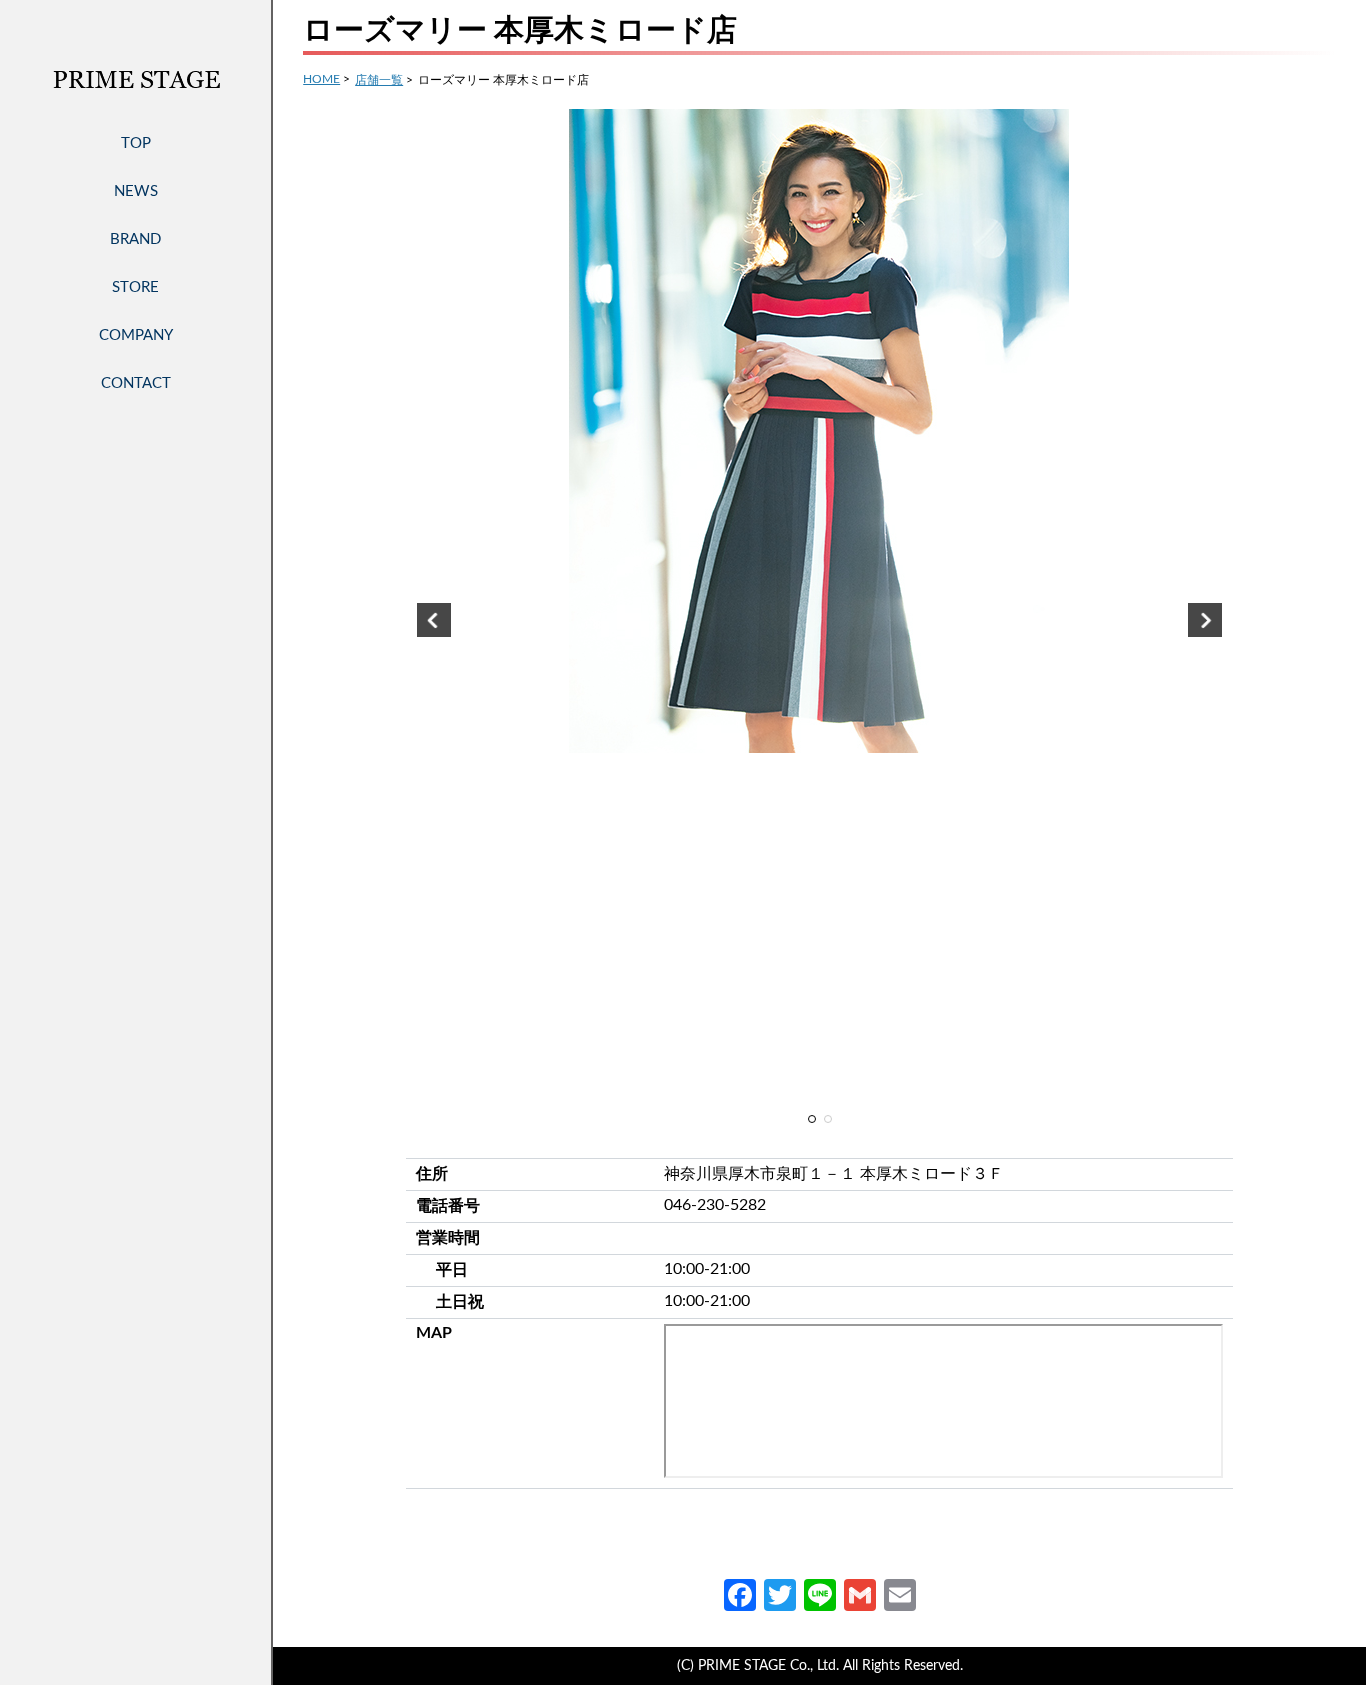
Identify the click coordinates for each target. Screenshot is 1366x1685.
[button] (434, 620)
